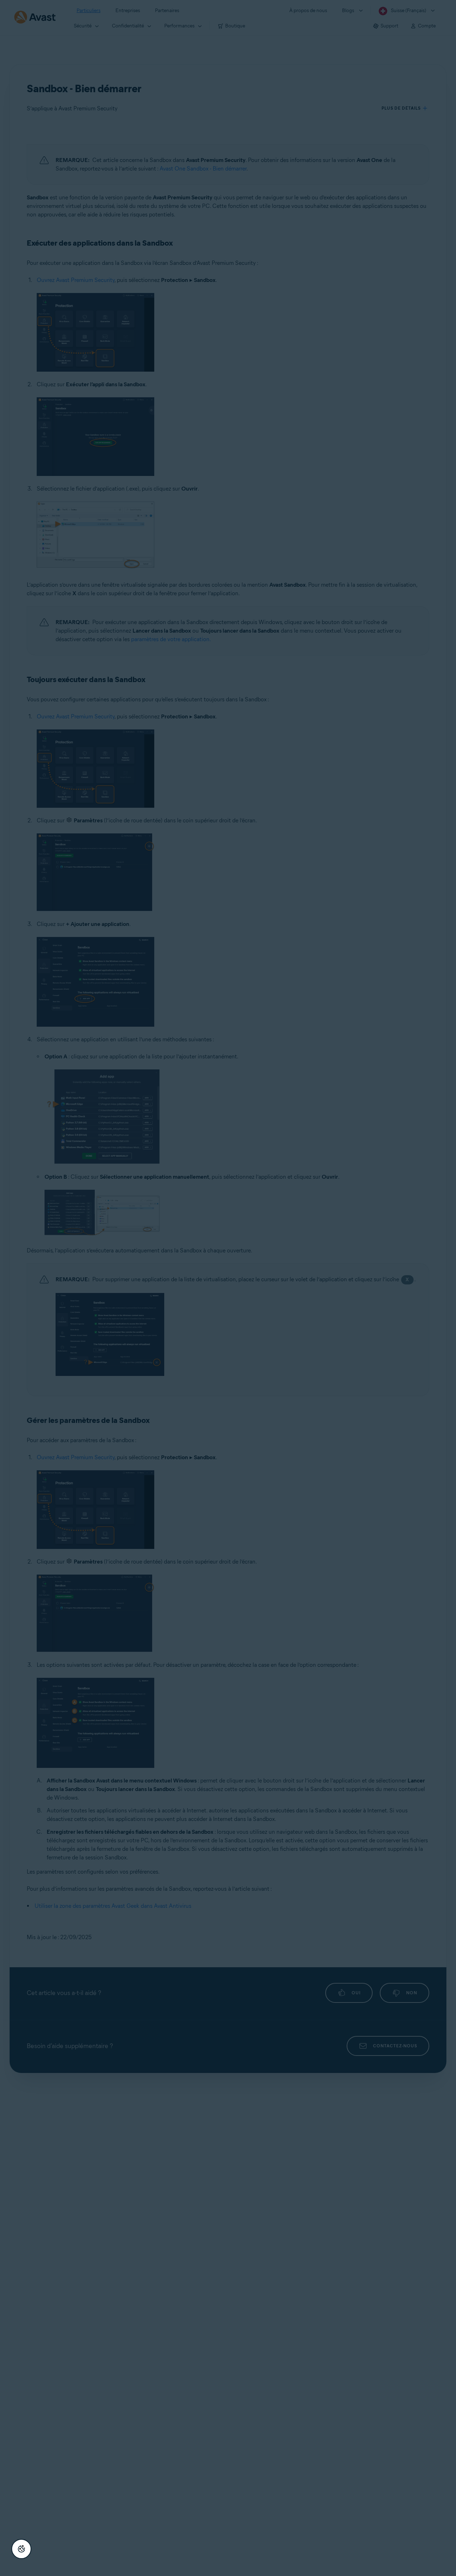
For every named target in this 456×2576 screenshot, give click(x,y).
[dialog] (228, 1288)
